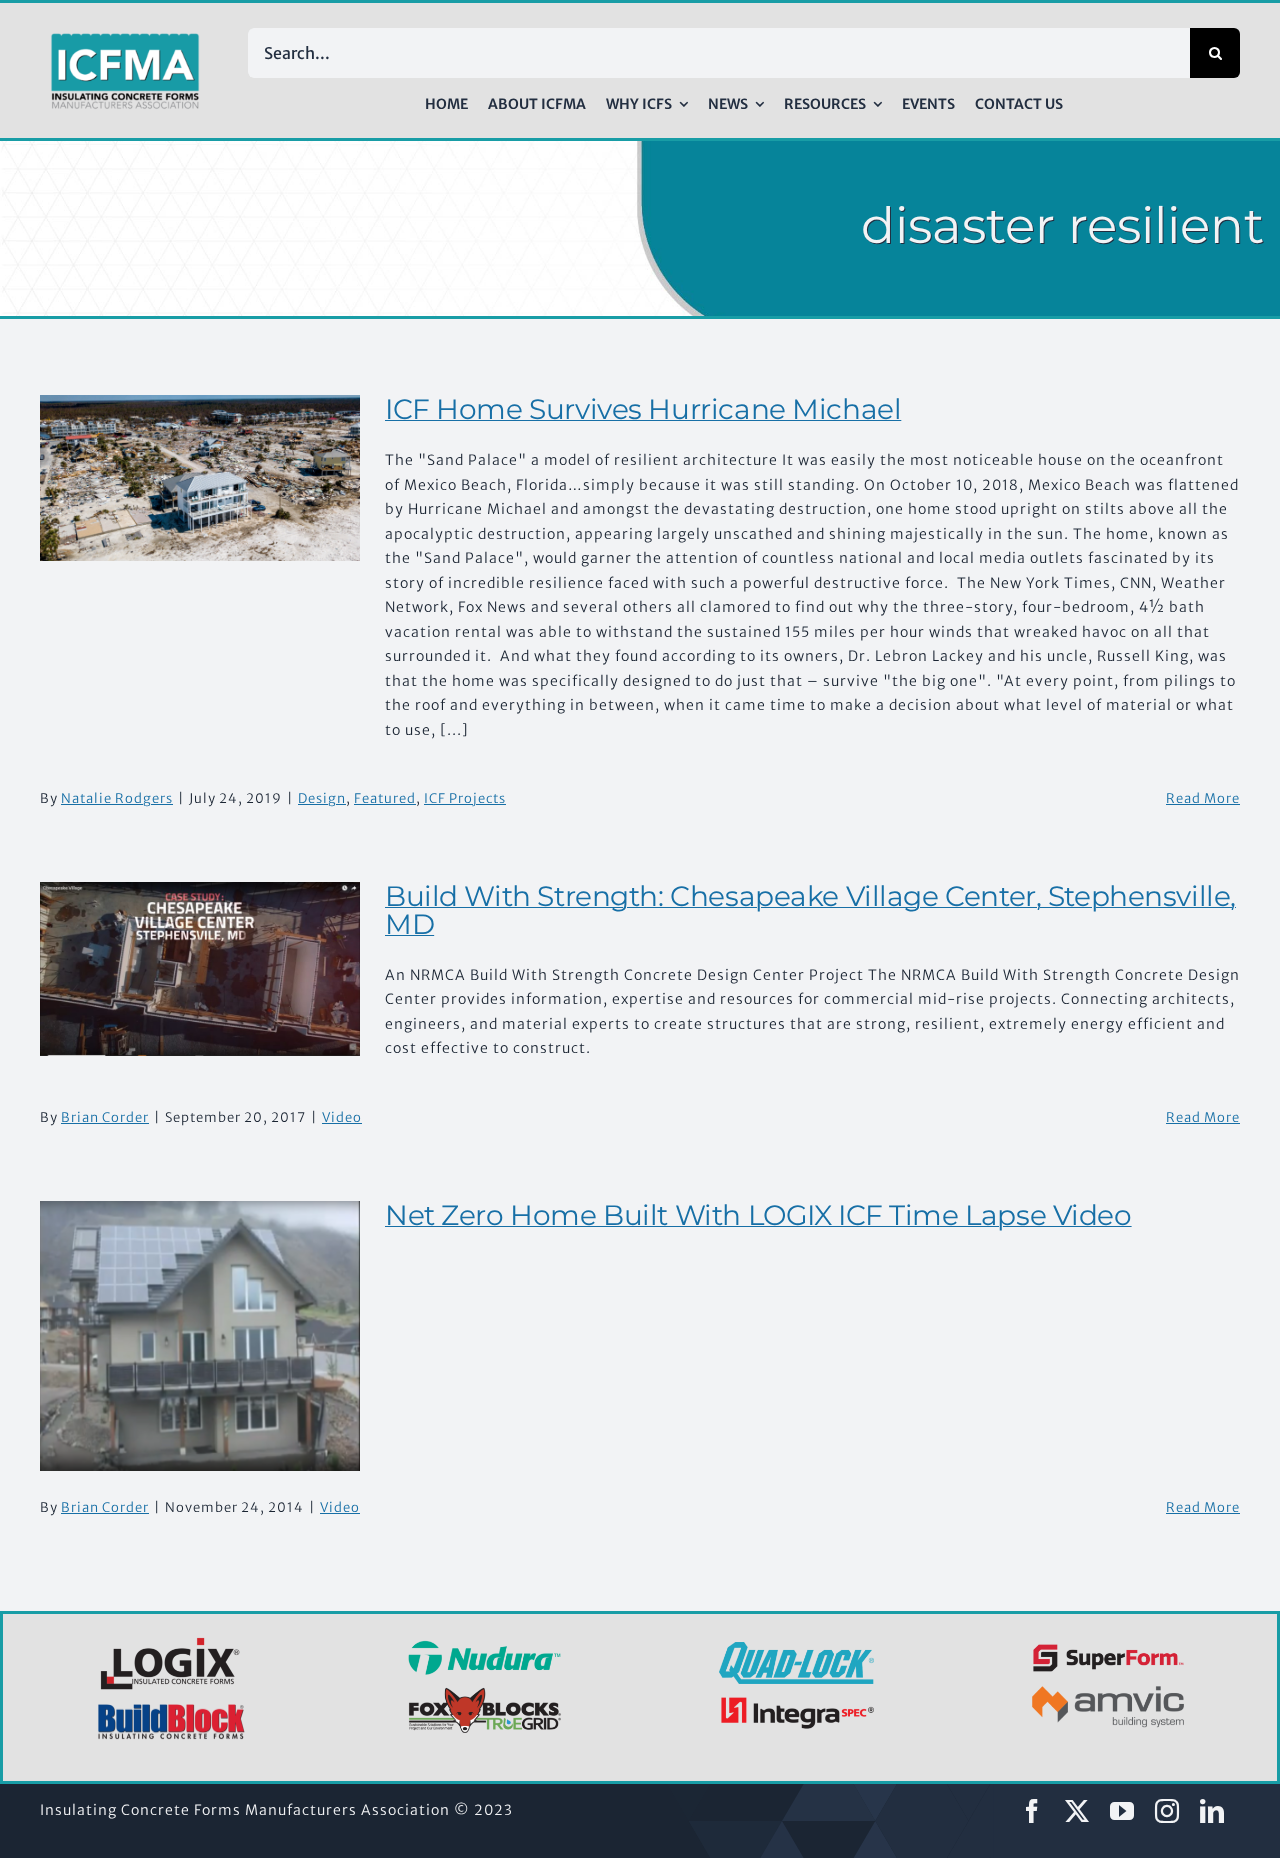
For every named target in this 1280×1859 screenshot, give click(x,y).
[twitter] (1077, 1811)
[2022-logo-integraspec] (796, 1701)
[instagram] (1167, 1811)
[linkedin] (1212, 1811)
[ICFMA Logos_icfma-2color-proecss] (125, 40)
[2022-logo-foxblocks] (484, 1693)
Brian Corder (105, 1117)
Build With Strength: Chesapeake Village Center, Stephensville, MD (810, 910)
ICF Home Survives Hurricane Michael (643, 409)
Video (342, 1117)
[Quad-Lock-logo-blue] (796, 1649)
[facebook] (1032, 1811)
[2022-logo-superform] (1108, 1647)
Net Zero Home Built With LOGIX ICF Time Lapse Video (758, 1215)
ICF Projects (465, 798)
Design (322, 798)
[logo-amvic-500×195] (1108, 1682)
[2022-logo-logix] (172, 1641)
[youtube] (1122, 1811)
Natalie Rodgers (117, 798)
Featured (385, 798)
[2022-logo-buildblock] (172, 1710)
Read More (1203, 798)
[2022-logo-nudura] (484, 1647)
